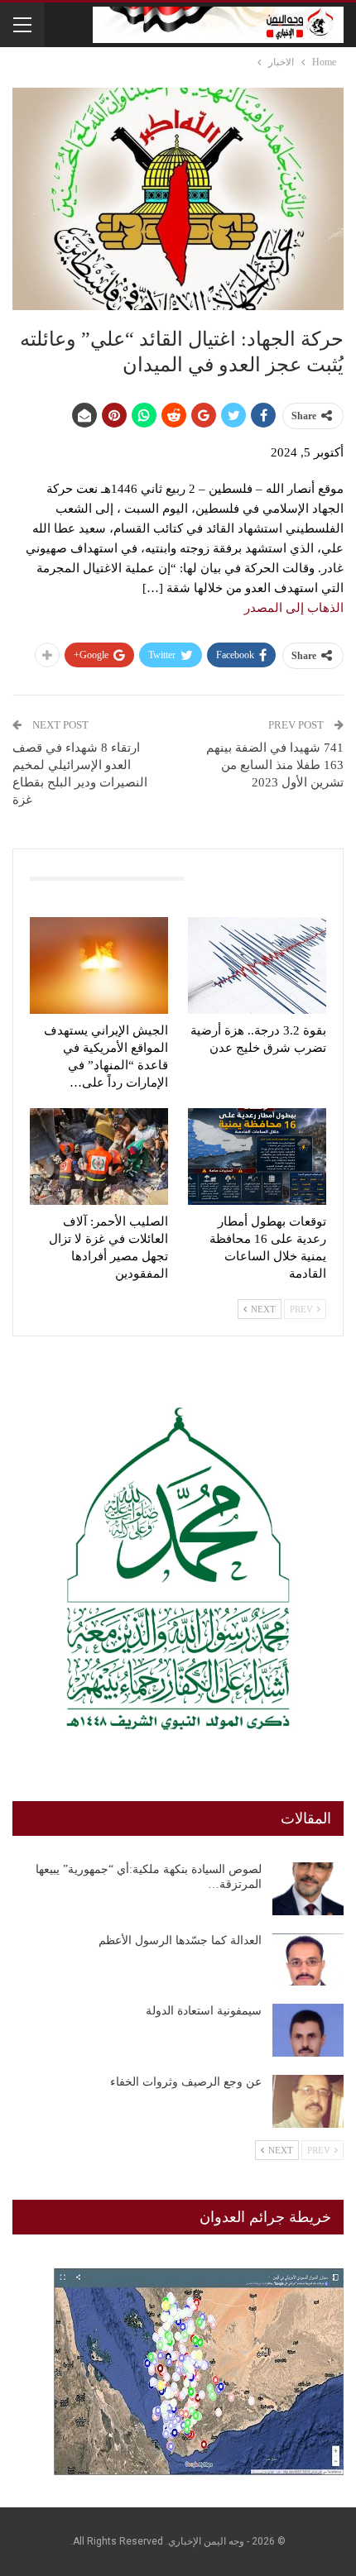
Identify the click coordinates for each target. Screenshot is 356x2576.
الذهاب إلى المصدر (294, 608)
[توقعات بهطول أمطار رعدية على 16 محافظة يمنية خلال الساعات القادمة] (257, 1157)
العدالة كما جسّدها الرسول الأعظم (180, 1940)
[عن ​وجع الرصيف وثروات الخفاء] (308, 2101)
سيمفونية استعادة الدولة (204, 2011)
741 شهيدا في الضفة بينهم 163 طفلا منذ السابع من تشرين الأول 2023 (275, 765)
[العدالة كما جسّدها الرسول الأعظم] (308, 1960)
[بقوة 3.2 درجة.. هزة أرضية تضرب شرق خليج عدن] (257, 965)
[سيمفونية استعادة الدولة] (308, 2030)
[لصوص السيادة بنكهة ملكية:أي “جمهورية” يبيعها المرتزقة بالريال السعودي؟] (308, 1889)
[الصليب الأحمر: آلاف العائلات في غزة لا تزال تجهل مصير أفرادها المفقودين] (99, 1157)
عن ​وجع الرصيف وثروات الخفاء (186, 2082)
